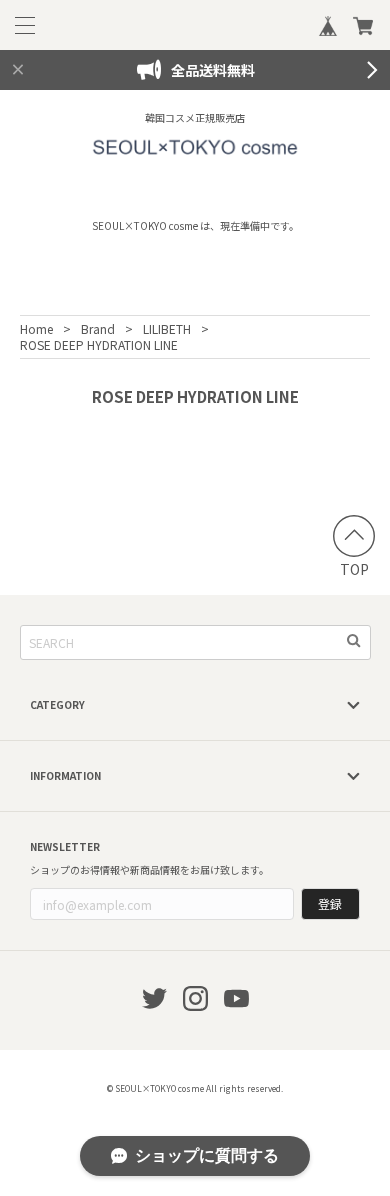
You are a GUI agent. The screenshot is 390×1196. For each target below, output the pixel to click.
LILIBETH (167, 328)
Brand (98, 328)
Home (36, 328)
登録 (330, 903)
